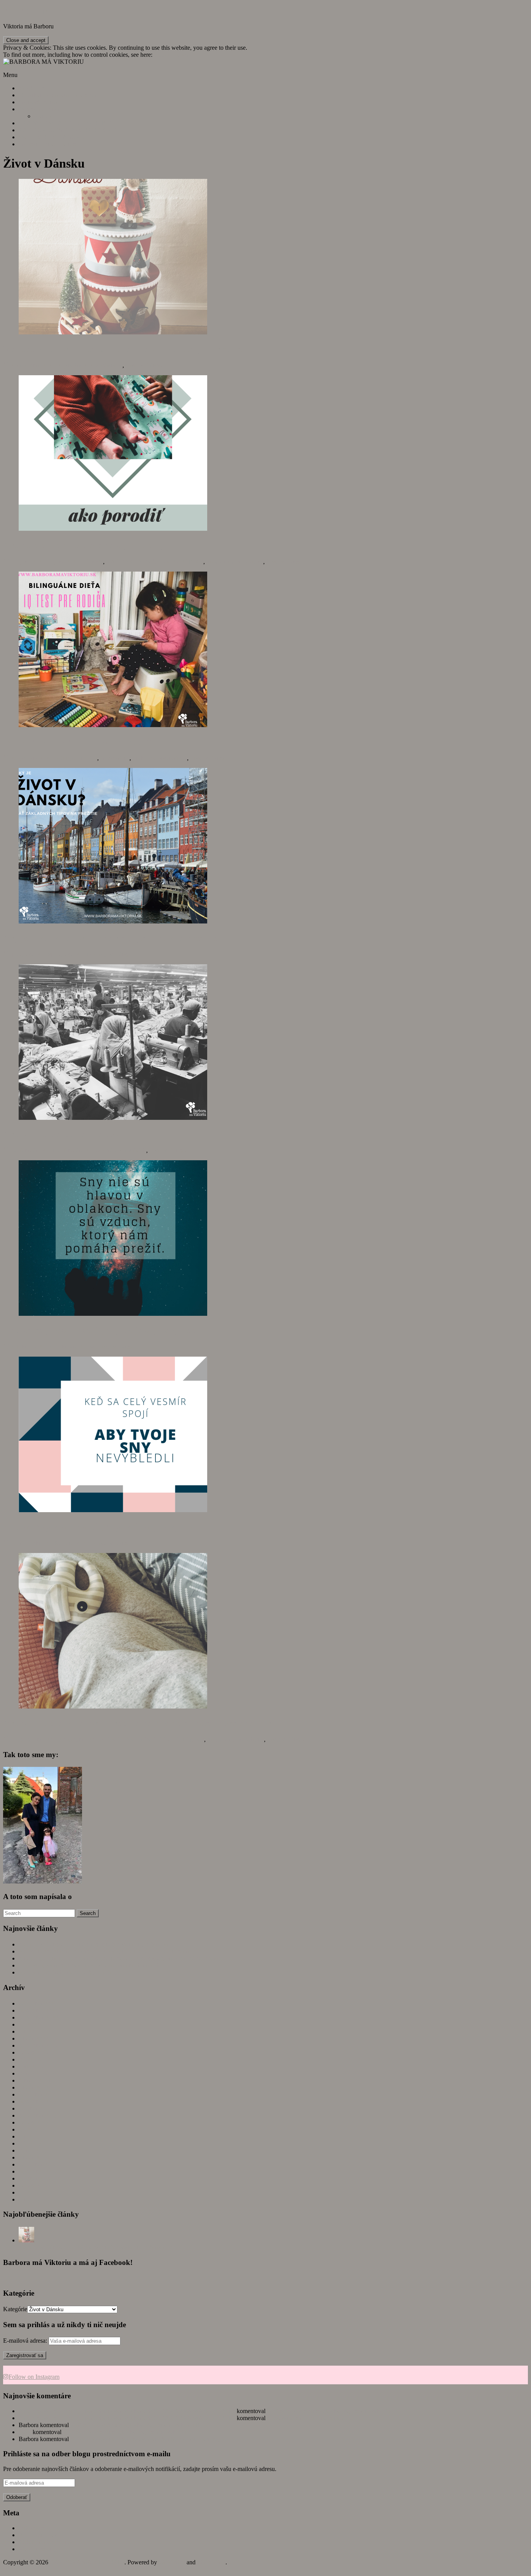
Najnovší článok (39, 102)
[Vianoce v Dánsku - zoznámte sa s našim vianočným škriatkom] (26, 2240)
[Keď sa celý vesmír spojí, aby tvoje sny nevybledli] (113, 1510)
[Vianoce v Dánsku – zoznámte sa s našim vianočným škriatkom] (113, 332)
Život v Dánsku (145, 365)
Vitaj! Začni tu (36, 88)
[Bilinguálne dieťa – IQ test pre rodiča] (113, 725)
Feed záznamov (38, 2535)
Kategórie (15, 2309)
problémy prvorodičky (160, 758)
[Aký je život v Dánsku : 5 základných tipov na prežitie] (113, 921)
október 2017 (35, 2178)
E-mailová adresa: (26, 2341)
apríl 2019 (31, 2066)
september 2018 (38, 2115)
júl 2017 (29, 2192)
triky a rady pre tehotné (235, 562)
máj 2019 (30, 2059)
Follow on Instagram (34, 2377)
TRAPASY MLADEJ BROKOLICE (65, 123)
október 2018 (35, 2108)
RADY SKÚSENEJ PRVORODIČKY (68, 130)
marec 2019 (33, 2073)
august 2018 (34, 2122)
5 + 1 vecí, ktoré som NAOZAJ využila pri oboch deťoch (89, 1965)
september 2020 (38, 2017)
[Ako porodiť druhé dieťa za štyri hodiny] (113, 529)
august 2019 (34, 2052)
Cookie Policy (171, 55)
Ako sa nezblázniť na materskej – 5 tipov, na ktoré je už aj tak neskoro (105, 1951)
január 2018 (33, 2157)
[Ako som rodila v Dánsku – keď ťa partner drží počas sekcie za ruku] (113, 1706)
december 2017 (38, 2164)
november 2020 (38, 2010)
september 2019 (38, 2045)
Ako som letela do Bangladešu (63, 1134)
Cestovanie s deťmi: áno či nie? (306, 2418)
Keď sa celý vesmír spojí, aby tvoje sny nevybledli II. (108, 1330)
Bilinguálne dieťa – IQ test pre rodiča (78, 741)
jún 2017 (30, 2199)
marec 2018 (33, 2150)
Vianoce (112, 365)
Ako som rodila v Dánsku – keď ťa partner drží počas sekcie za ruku (140, 1723)
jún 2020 (30, 2031)
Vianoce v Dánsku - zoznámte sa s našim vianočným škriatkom (96, 2247)
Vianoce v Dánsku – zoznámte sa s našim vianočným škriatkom (128, 349)
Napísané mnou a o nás (47, 144)
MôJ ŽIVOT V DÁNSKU (52, 137)
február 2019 (34, 2080)
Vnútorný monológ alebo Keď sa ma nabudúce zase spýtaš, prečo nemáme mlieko (119, 1958)
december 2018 (38, 2094)
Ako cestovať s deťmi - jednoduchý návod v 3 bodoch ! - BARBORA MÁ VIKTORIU (127, 2411)
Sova (25, 2432)
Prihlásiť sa (32, 2528)
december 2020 (38, 2003)
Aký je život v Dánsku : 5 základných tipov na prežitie (111, 938)
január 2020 (33, 2038)
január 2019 (33, 2087)
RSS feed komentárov (46, 2542)
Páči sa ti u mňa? (39, 109)
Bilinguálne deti (78, 758)
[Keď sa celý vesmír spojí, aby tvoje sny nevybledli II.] (113, 1314)
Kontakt (44, 116)
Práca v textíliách (125, 1150)
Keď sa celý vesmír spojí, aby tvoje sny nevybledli (102, 1527)
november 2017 (38, 2171)
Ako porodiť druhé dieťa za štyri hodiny (84, 545)
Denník (94, 562)
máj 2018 (30, 2143)
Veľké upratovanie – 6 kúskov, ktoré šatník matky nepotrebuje (147, 2439)
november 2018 (38, 2101)
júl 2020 (29, 2024)
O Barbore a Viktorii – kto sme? (58, 95)
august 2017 (34, 2185)
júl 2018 (29, 2129)
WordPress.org (37, 2549)
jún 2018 (30, 2136)
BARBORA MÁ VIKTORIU (49, 11)
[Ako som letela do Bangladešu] (113, 1118)
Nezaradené (115, 758)
